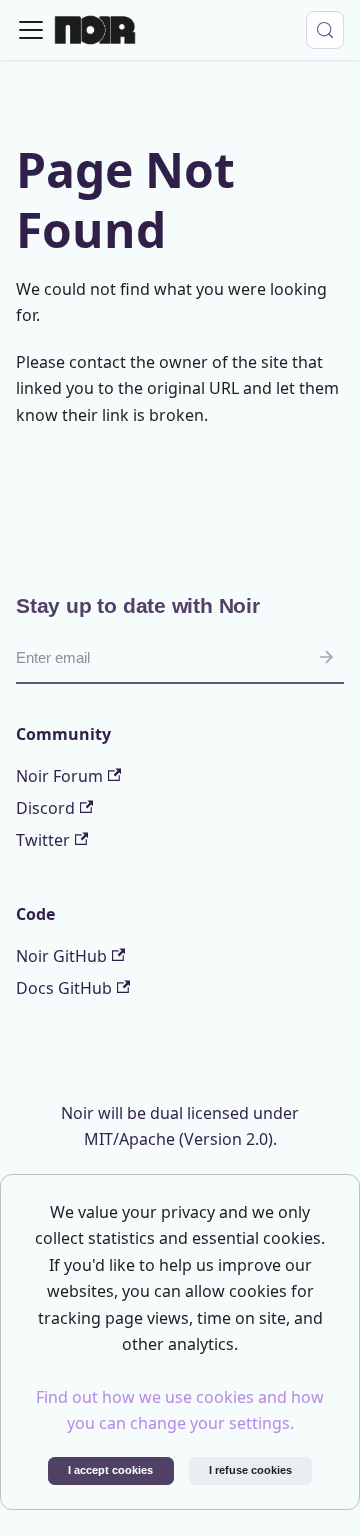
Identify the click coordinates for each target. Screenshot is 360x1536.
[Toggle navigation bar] (31, 30)
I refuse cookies (250, 1470)
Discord (45, 808)
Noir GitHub (61, 956)
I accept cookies (110, 1470)
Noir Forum (59, 776)
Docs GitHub (64, 988)
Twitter (43, 840)
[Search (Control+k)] (325, 30)
